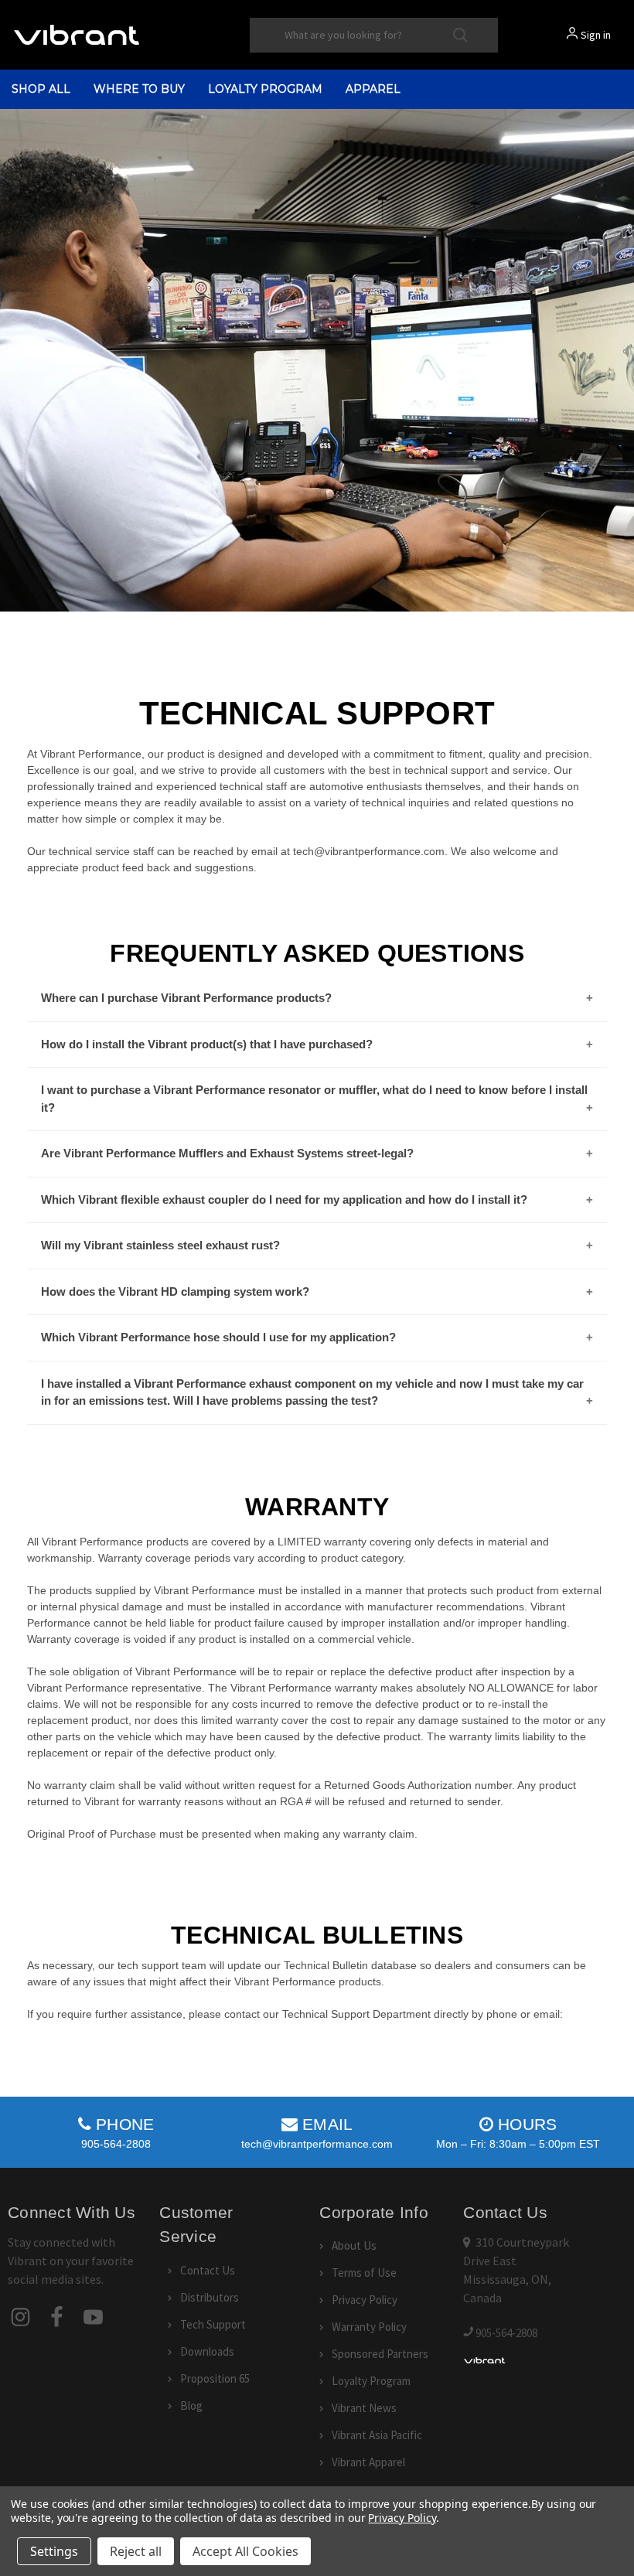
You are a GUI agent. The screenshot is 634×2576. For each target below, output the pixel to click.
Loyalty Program (265, 89)
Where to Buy (139, 89)
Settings (54, 2551)
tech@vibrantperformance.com (317, 2144)
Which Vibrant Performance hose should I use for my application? (218, 1337)
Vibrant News (364, 2408)
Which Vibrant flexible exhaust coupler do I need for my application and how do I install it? (284, 1199)
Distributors (210, 2297)
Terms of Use (364, 2273)
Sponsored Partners (380, 2354)
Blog (191, 2406)
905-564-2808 (116, 2144)
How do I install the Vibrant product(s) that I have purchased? (207, 1044)
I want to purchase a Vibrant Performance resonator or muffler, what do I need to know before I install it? (314, 1099)
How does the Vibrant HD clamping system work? (175, 1291)
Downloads (207, 2351)
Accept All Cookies (245, 2551)
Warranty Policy (369, 2327)
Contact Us (208, 2270)
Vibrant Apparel (368, 2462)
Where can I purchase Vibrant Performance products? (186, 998)
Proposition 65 (215, 2378)
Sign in (596, 35)
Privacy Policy (365, 2300)
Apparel (373, 89)
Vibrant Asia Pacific (377, 2435)
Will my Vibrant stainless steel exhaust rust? (160, 1245)
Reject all (136, 2551)
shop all (41, 89)
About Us (354, 2245)
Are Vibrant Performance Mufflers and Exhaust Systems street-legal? (227, 1153)
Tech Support (213, 2324)
